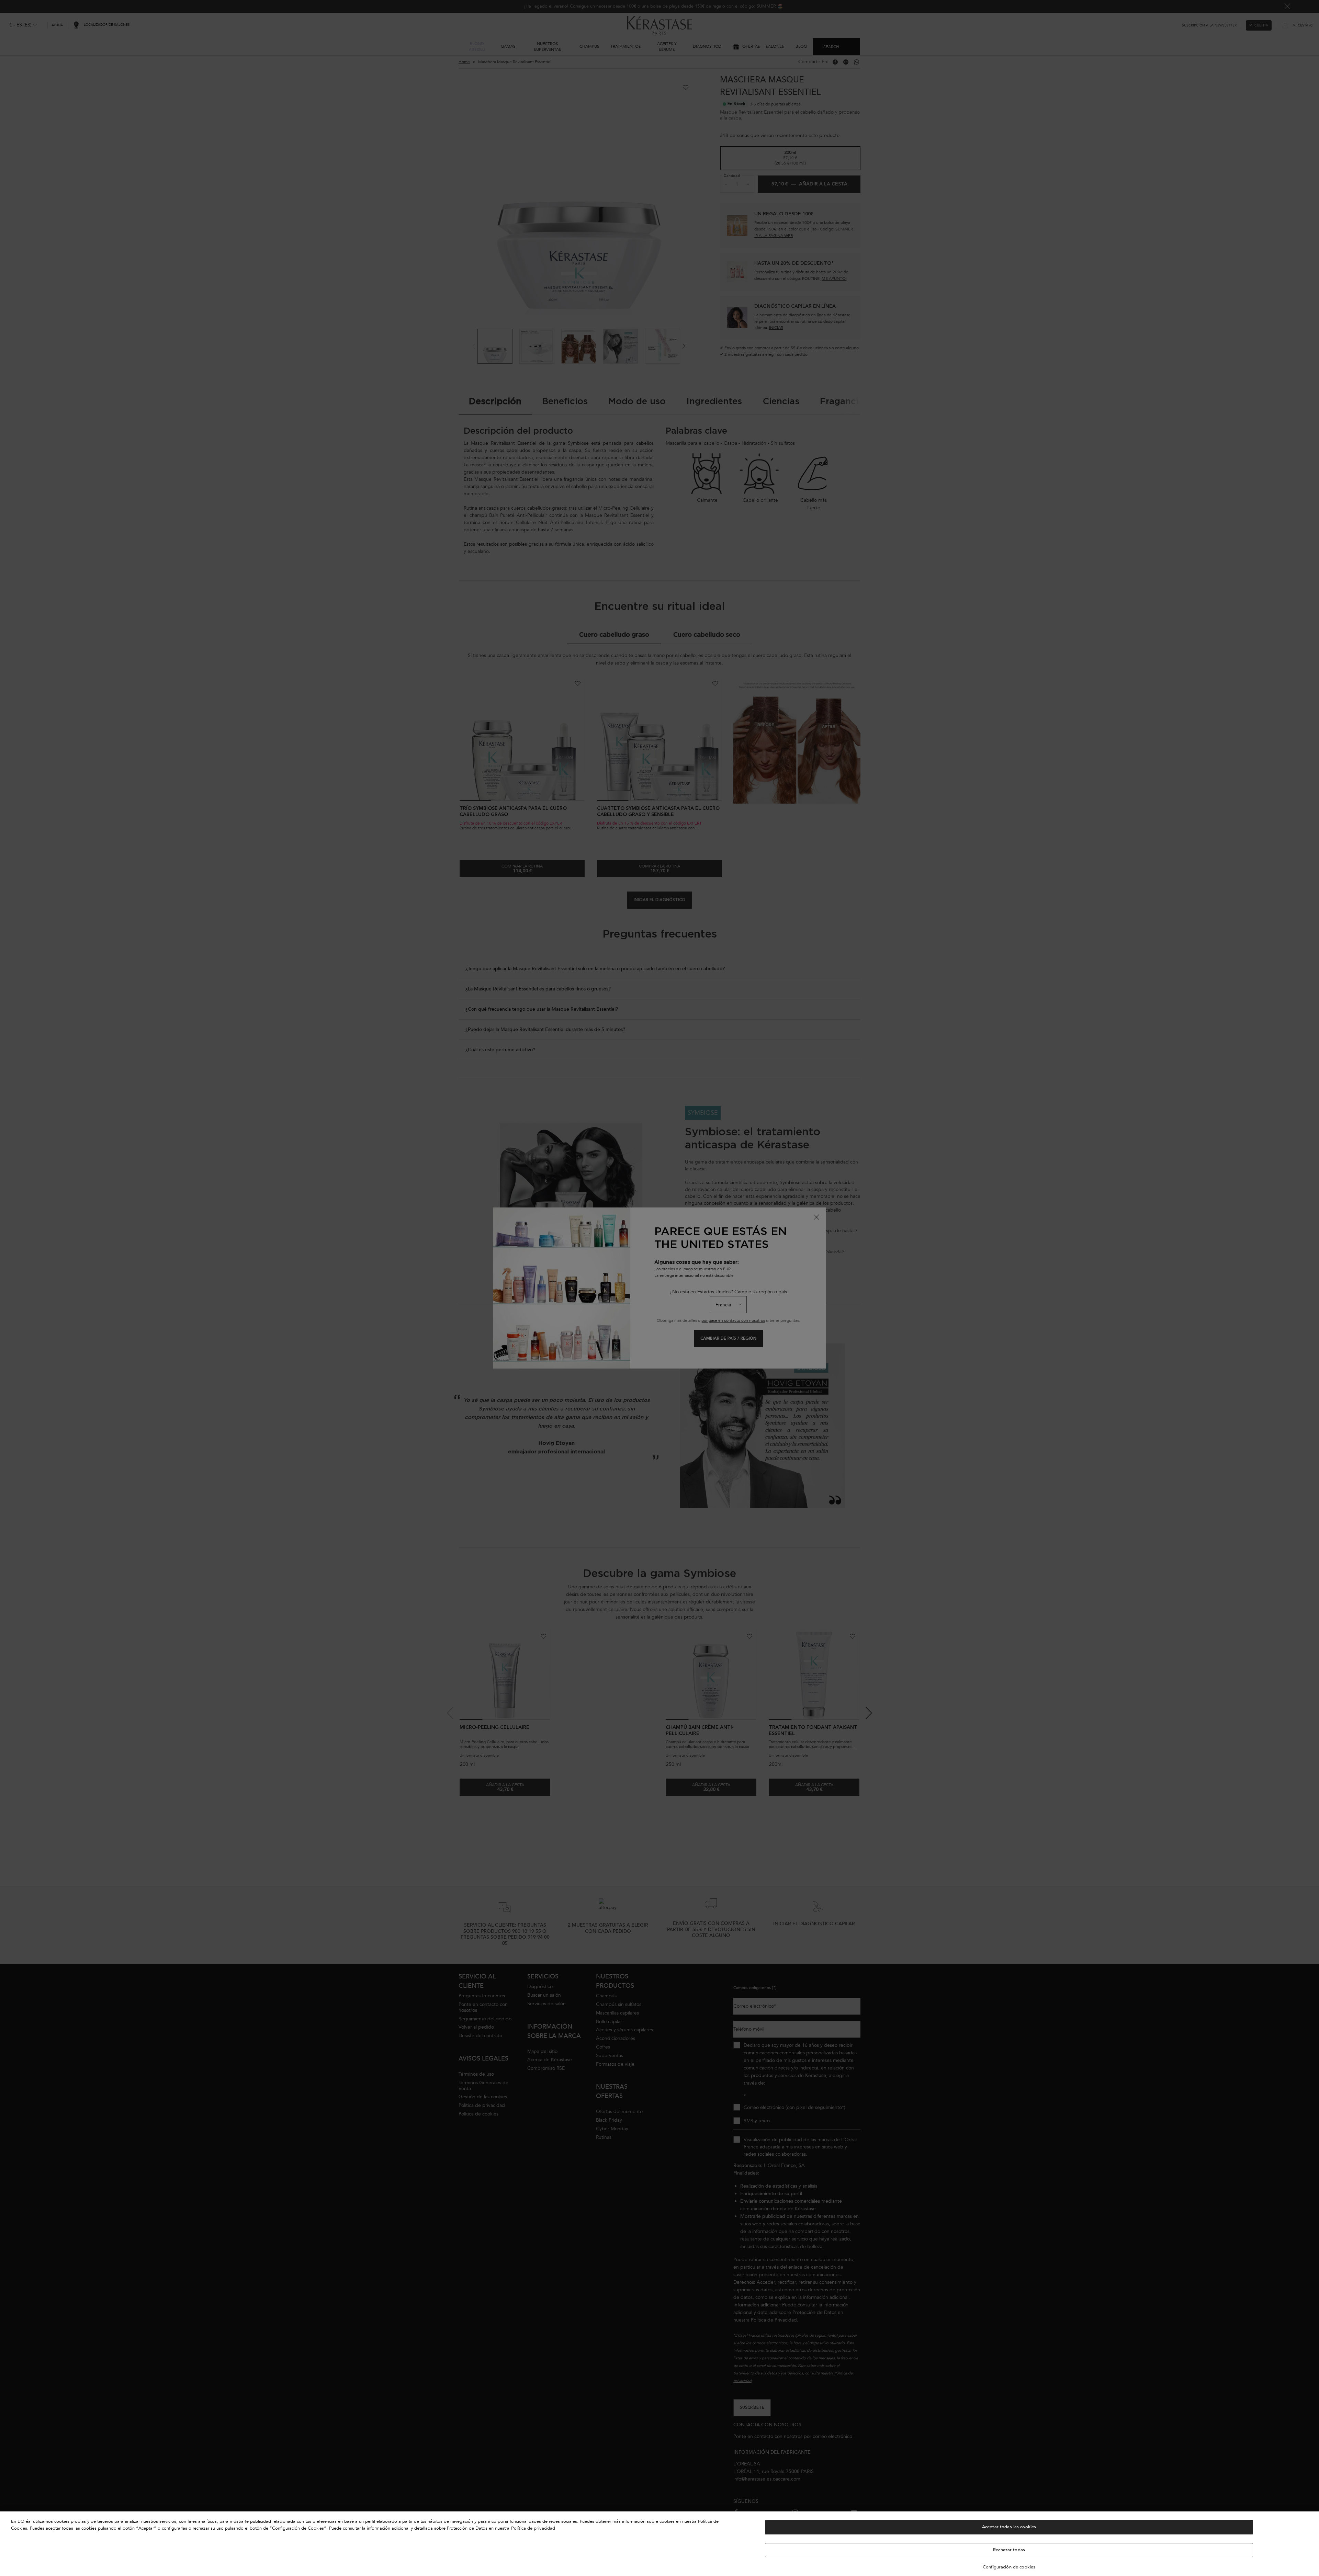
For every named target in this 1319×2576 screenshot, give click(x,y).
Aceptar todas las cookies (1009, 2527)
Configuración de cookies (1009, 2567)
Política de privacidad (533, 2528)
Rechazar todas (1009, 2550)
